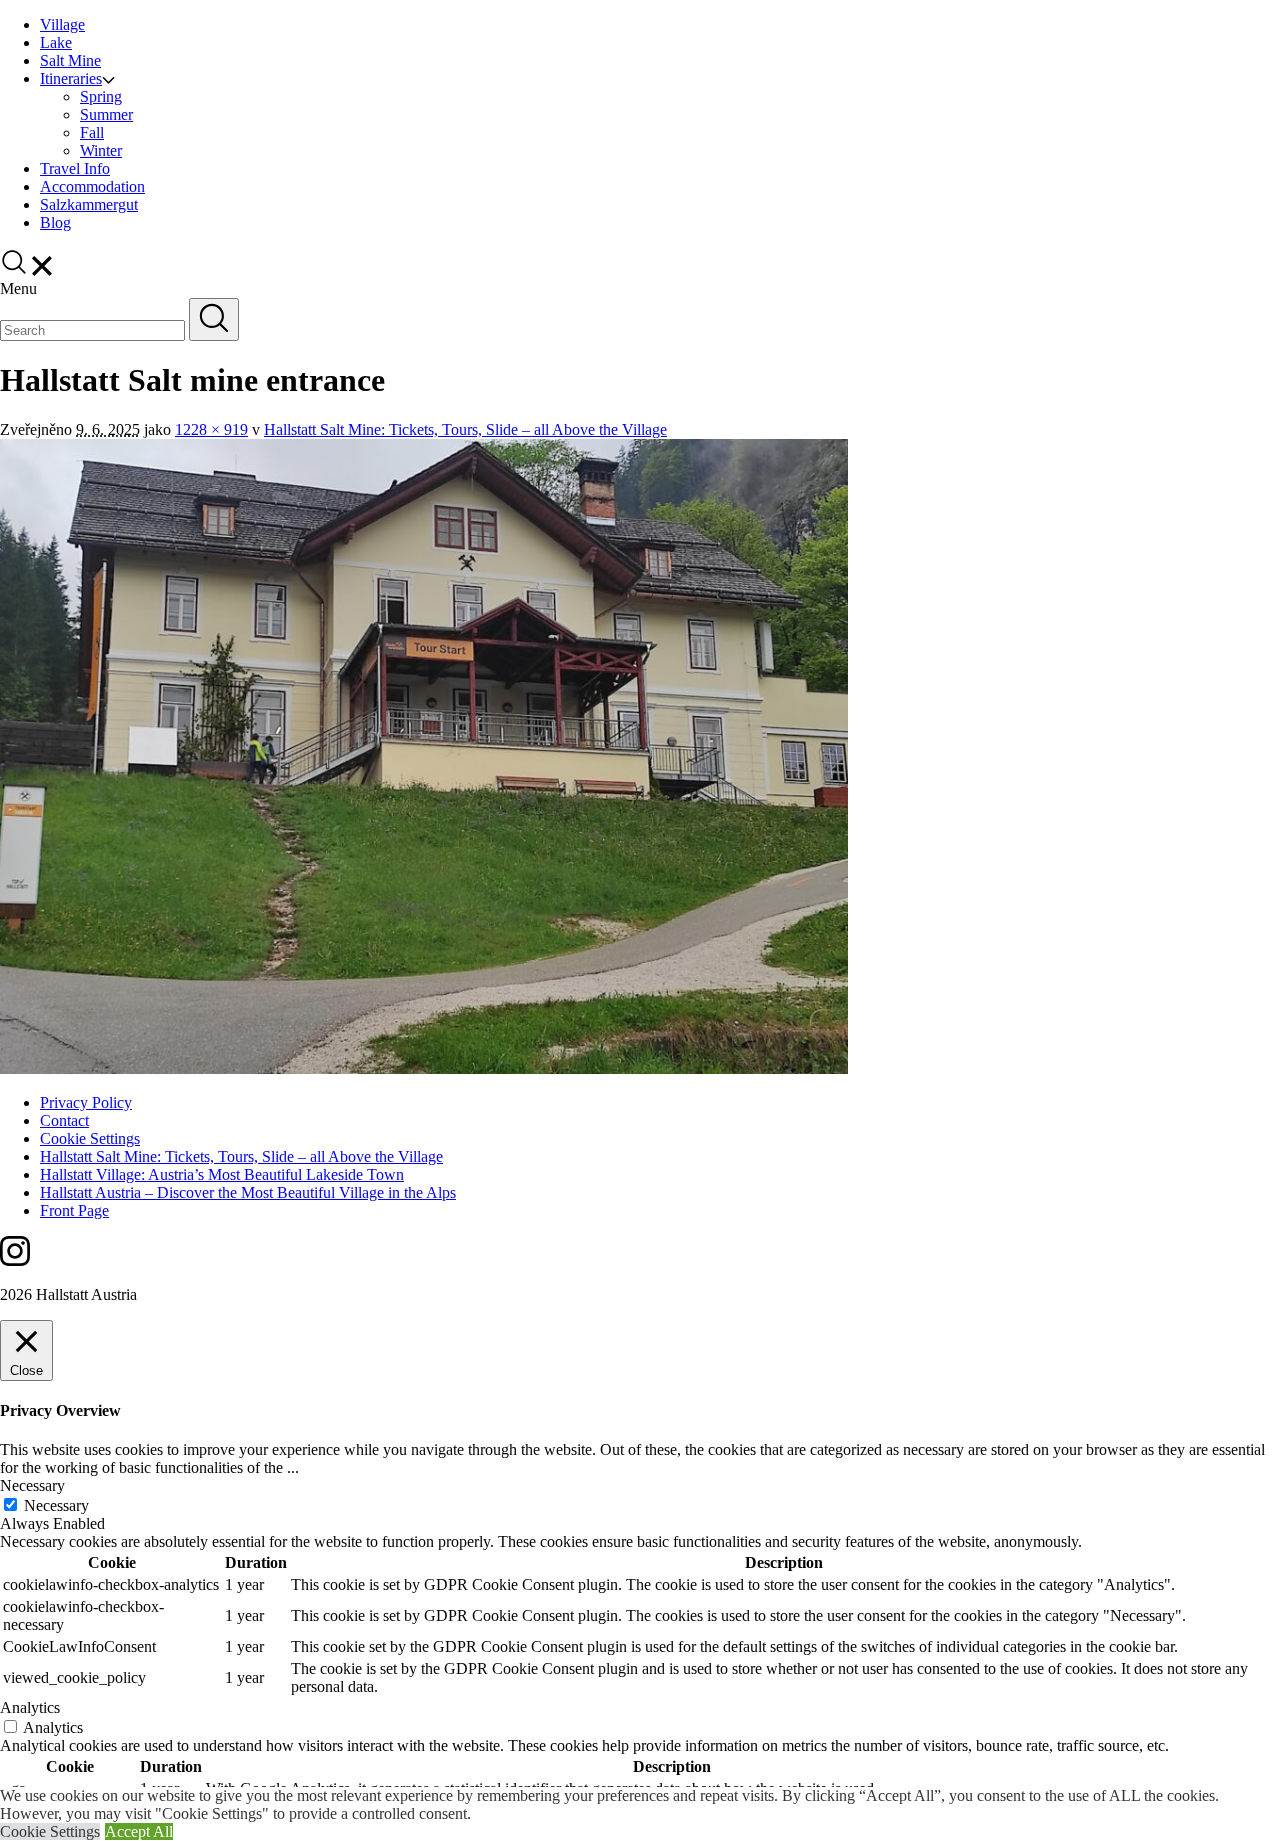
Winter (101, 150)
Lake (56, 42)
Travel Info (75, 168)
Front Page (74, 1210)
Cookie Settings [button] (50, 1831)
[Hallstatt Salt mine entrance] (424, 1068)
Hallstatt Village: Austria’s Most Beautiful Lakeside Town (222, 1174)
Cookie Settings (90, 1138)
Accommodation (92, 186)
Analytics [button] (30, 1707)
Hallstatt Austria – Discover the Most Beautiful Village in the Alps (248, 1192)
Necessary (56, 1505)
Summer (106, 114)
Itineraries (71, 78)
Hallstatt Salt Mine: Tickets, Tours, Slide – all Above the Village (465, 429)
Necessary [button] (32, 1485)
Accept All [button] (139, 1831)
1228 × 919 (211, 429)
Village (62, 24)
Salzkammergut (89, 204)
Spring (101, 96)
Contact (64, 1120)
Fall (92, 132)
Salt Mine (70, 60)
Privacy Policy (86, 1102)
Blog (55, 222)
